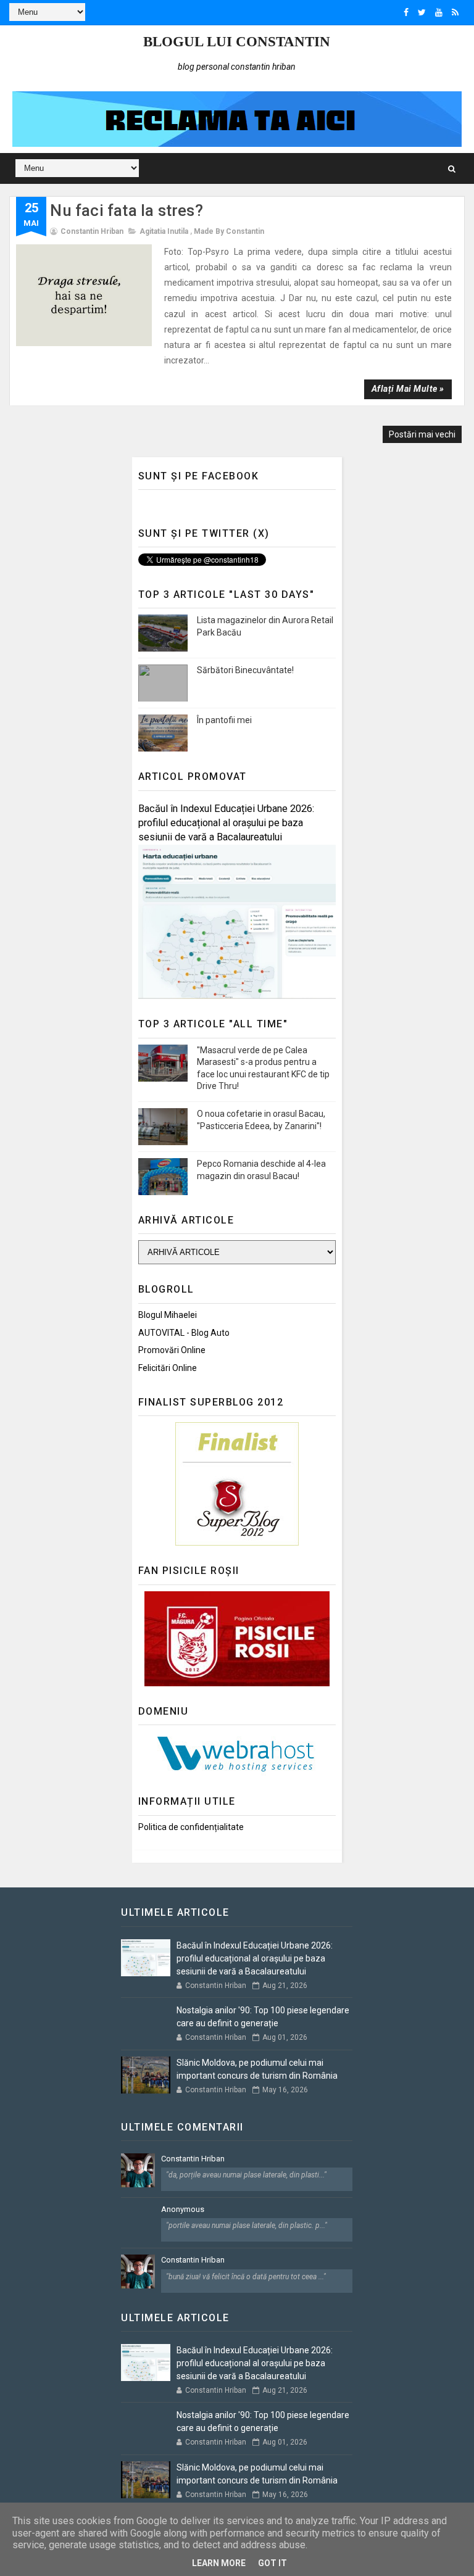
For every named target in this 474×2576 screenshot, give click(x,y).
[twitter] (422, 12)
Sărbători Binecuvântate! (245, 670)
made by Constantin (229, 231)
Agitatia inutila (164, 231)
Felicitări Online (168, 1368)
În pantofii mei (224, 720)
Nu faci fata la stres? (126, 210)
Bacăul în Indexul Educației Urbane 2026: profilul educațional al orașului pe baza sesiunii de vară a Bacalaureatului (226, 823)
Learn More (219, 2563)
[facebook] (406, 12)
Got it (272, 2563)
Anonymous (183, 2209)
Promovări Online (172, 1350)
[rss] (455, 12)
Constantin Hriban (193, 2159)
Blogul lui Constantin (237, 42)
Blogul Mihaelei (168, 1315)
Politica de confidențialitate (191, 1827)
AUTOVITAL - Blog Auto (184, 1333)
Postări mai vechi (422, 434)
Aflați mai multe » (408, 389)
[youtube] (439, 12)
